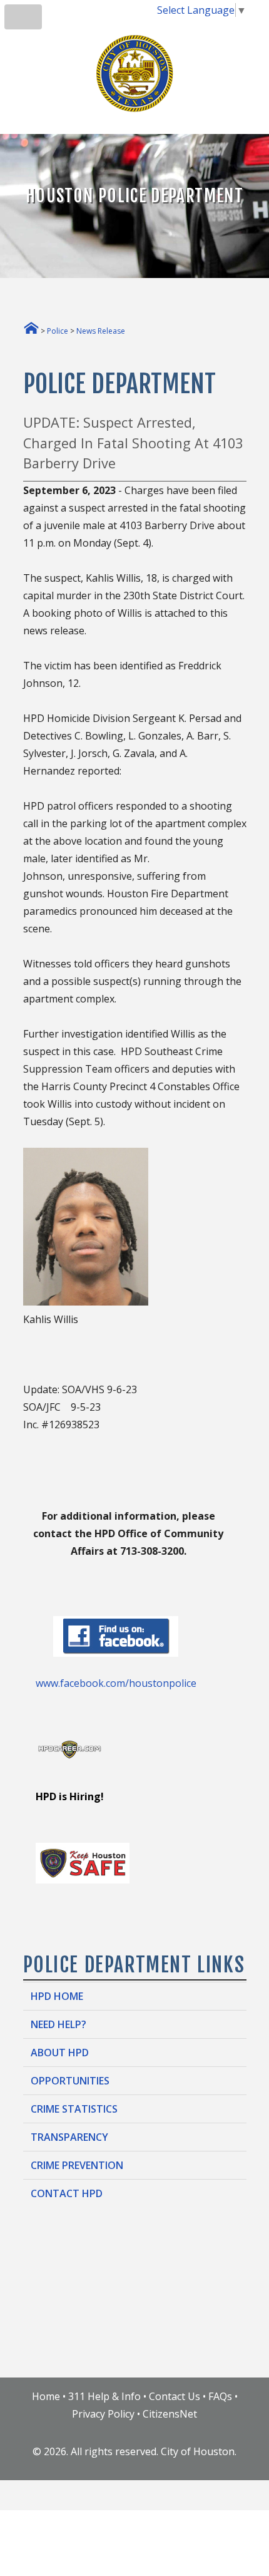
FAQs (220, 2396)
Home (46, 2396)
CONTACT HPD (67, 2193)
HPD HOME (57, 1996)
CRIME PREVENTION (77, 2165)
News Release (101, 331)
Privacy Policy (103, 2414)
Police (58, 331)
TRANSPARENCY (69, 2137)
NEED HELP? (58, 2024)
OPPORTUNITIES (70, 2081)
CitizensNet (170, 2414)
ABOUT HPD (60, 2053)
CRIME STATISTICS (74, 2109)
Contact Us (175, 2396)
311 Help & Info (104, 2396)
